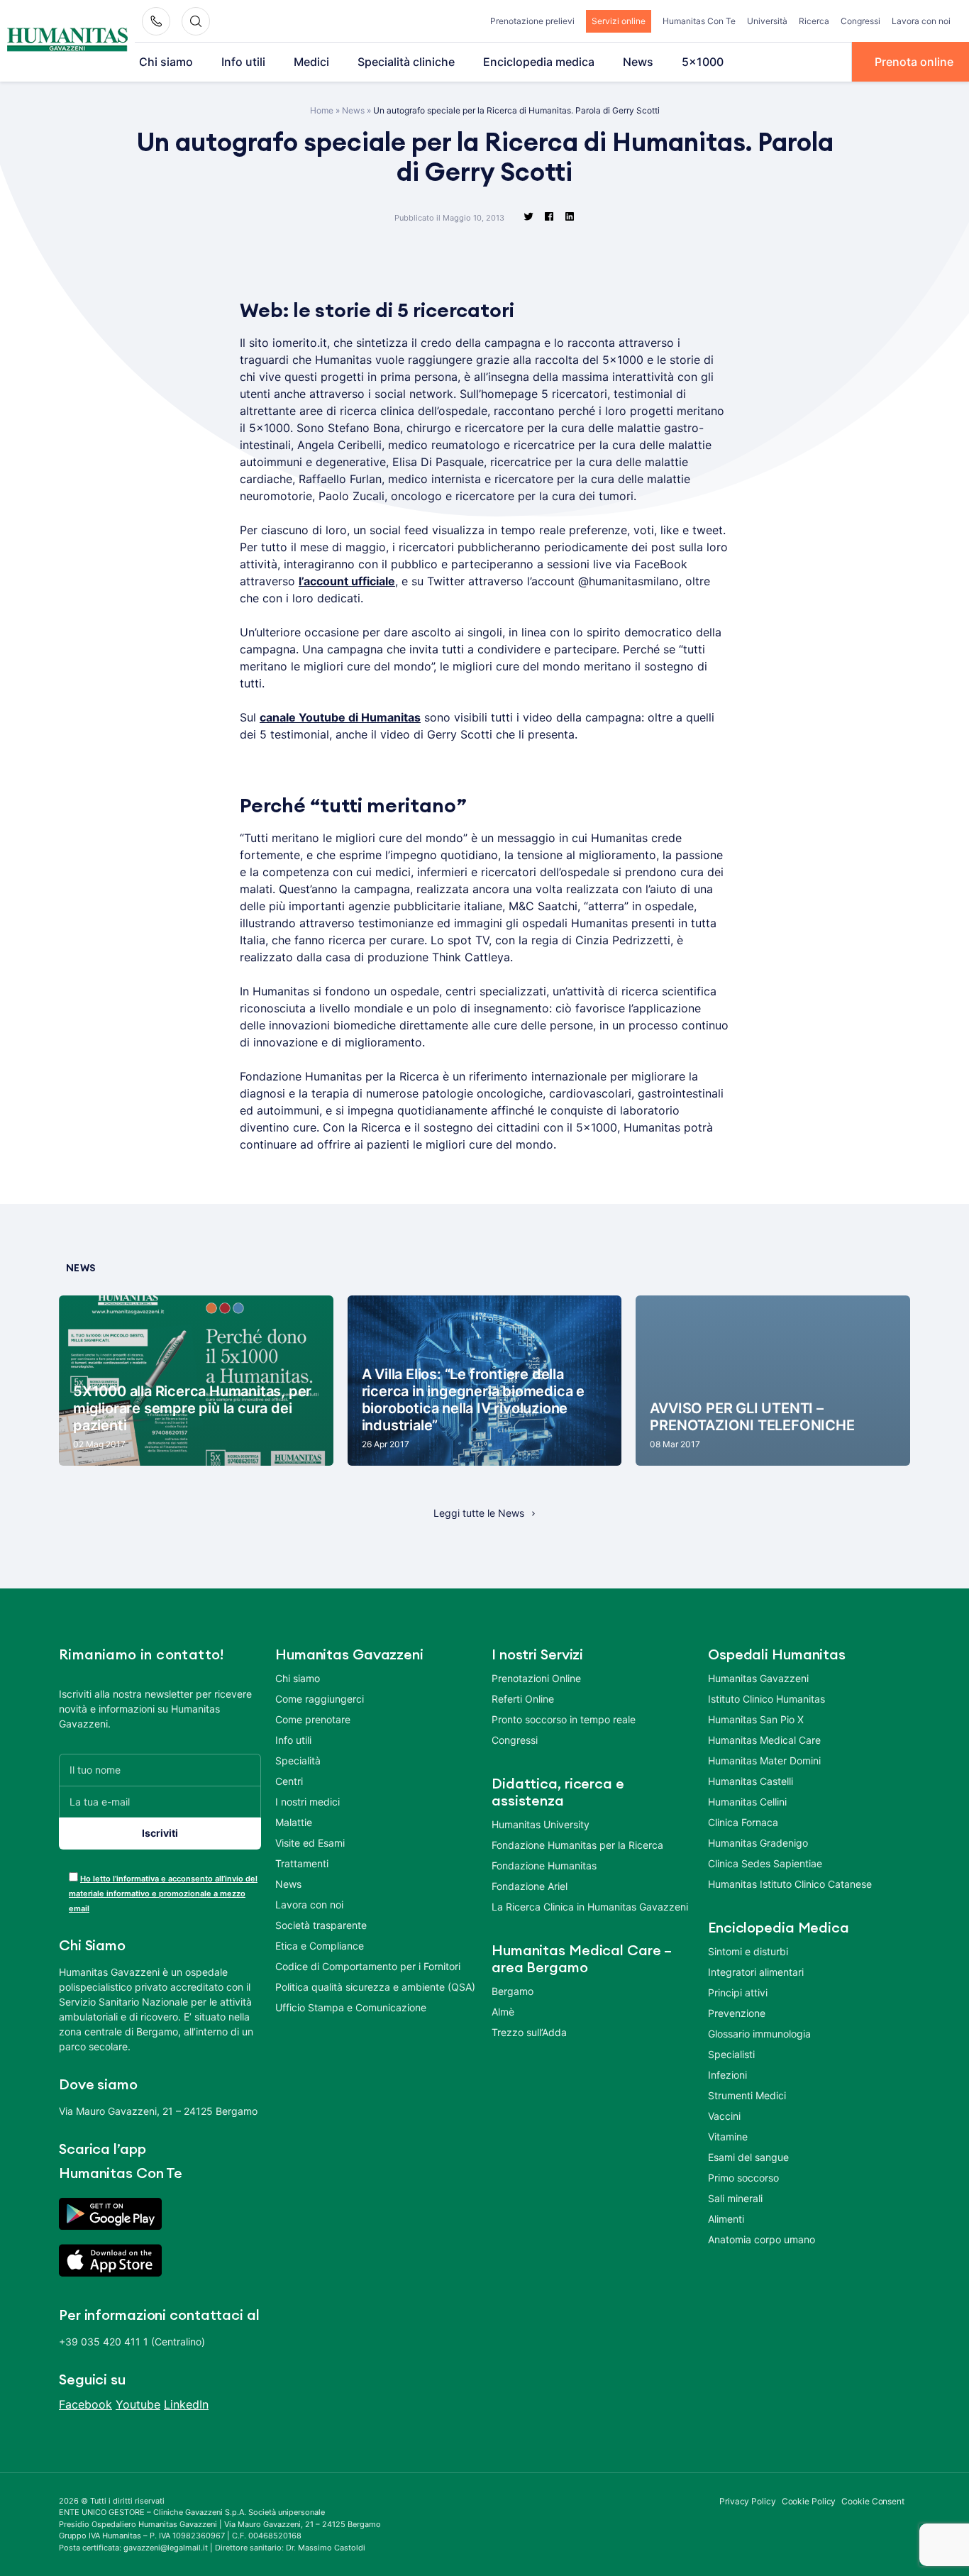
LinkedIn (186, 2404)
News (638, 62)
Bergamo (513, 1991)
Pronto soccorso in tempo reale (564, 1719)
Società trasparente (321, 1925)
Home (322, 110)
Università (767, 21)
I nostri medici (308, 1802)
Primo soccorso (743, 2178)
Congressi (860, 21)
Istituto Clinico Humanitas (766, 1699)
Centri (289, 1781)
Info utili (243, 62)
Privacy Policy (748, 2501)
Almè (503, 2012)
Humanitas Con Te (699, 21)
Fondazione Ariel (530, 1886)
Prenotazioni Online (536, 1678)
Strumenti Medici (747, 2095)
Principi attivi (738, 1992)
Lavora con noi (921, 21)
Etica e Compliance (320, 1946)
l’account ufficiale (347, 581)
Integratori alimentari (756, 1972)
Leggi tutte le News (479, 1513)
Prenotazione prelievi (532, 21)
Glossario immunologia (759, 2034)
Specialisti (731, 2054)
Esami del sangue (748, 2157)
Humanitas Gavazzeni (758, 1678)
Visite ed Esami (310, 1843)
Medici (311, 62)
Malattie (294, 1822)
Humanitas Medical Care (764, 1740)
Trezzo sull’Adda (529, 2032)
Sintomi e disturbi (748, 1951)
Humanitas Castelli (751, 1781)
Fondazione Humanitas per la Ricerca (577, 1845)
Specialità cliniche (406, 62)
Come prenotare (313, 1719)
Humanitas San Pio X (756, 1719)
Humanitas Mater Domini (764, 1760)
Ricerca (814, 21)
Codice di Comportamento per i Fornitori (368, 1966)
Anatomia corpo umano (762, 2239)
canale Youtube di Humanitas (340, 717)
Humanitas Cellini (747, 1802)
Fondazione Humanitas (544, 1865)
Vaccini (724, 2116)
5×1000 (703, 62)
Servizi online (619, 21)
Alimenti (726, 2219)
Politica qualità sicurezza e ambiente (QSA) (375, 1987)
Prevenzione (737, 2013)
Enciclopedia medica (539, 62)
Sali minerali (735, 2198)
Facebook (85, 2404)
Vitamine (728, 2136)
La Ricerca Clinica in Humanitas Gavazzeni (590, 1907)
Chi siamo (166, 62)
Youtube (138, 2404)
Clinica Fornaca (743, 1822)
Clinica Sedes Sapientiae (765, 1863)
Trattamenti (302, 1863)
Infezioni (727, 2075)
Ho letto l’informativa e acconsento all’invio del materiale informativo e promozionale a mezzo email (163, 1894)
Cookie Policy (809, 2501)
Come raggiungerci (320, 1699)
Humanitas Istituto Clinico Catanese (790, 1884)
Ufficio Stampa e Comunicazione (351, 2007)
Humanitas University (541, 1824)
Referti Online (523, 1699)
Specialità (298, 1760)
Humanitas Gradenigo (758, 1843)
